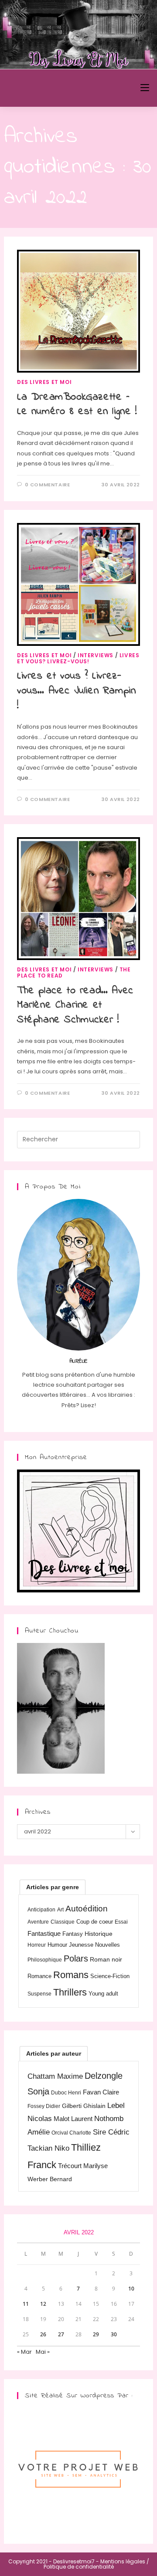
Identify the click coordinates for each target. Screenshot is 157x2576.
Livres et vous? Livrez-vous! (78, 658)
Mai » (43, 2352)
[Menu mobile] (145, 88)
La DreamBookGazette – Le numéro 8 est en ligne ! (77, 405)
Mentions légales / (125, 2561)
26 (43, 2334)
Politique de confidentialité (79, 2567)
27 (61, 2334)
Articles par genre (53, 1887)
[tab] (53, 1887)
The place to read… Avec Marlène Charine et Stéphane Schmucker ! (75, 1005)
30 (114, 2334)
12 (43, 2304)
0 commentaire (48, 485)
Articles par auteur (54, 2053)
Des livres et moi (44, 382)
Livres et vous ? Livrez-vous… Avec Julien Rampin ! (76, 691)
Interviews (96, 655)
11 (26, 2304)
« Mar (24, 2352)
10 (131, 2289)
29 (96, 2334)
